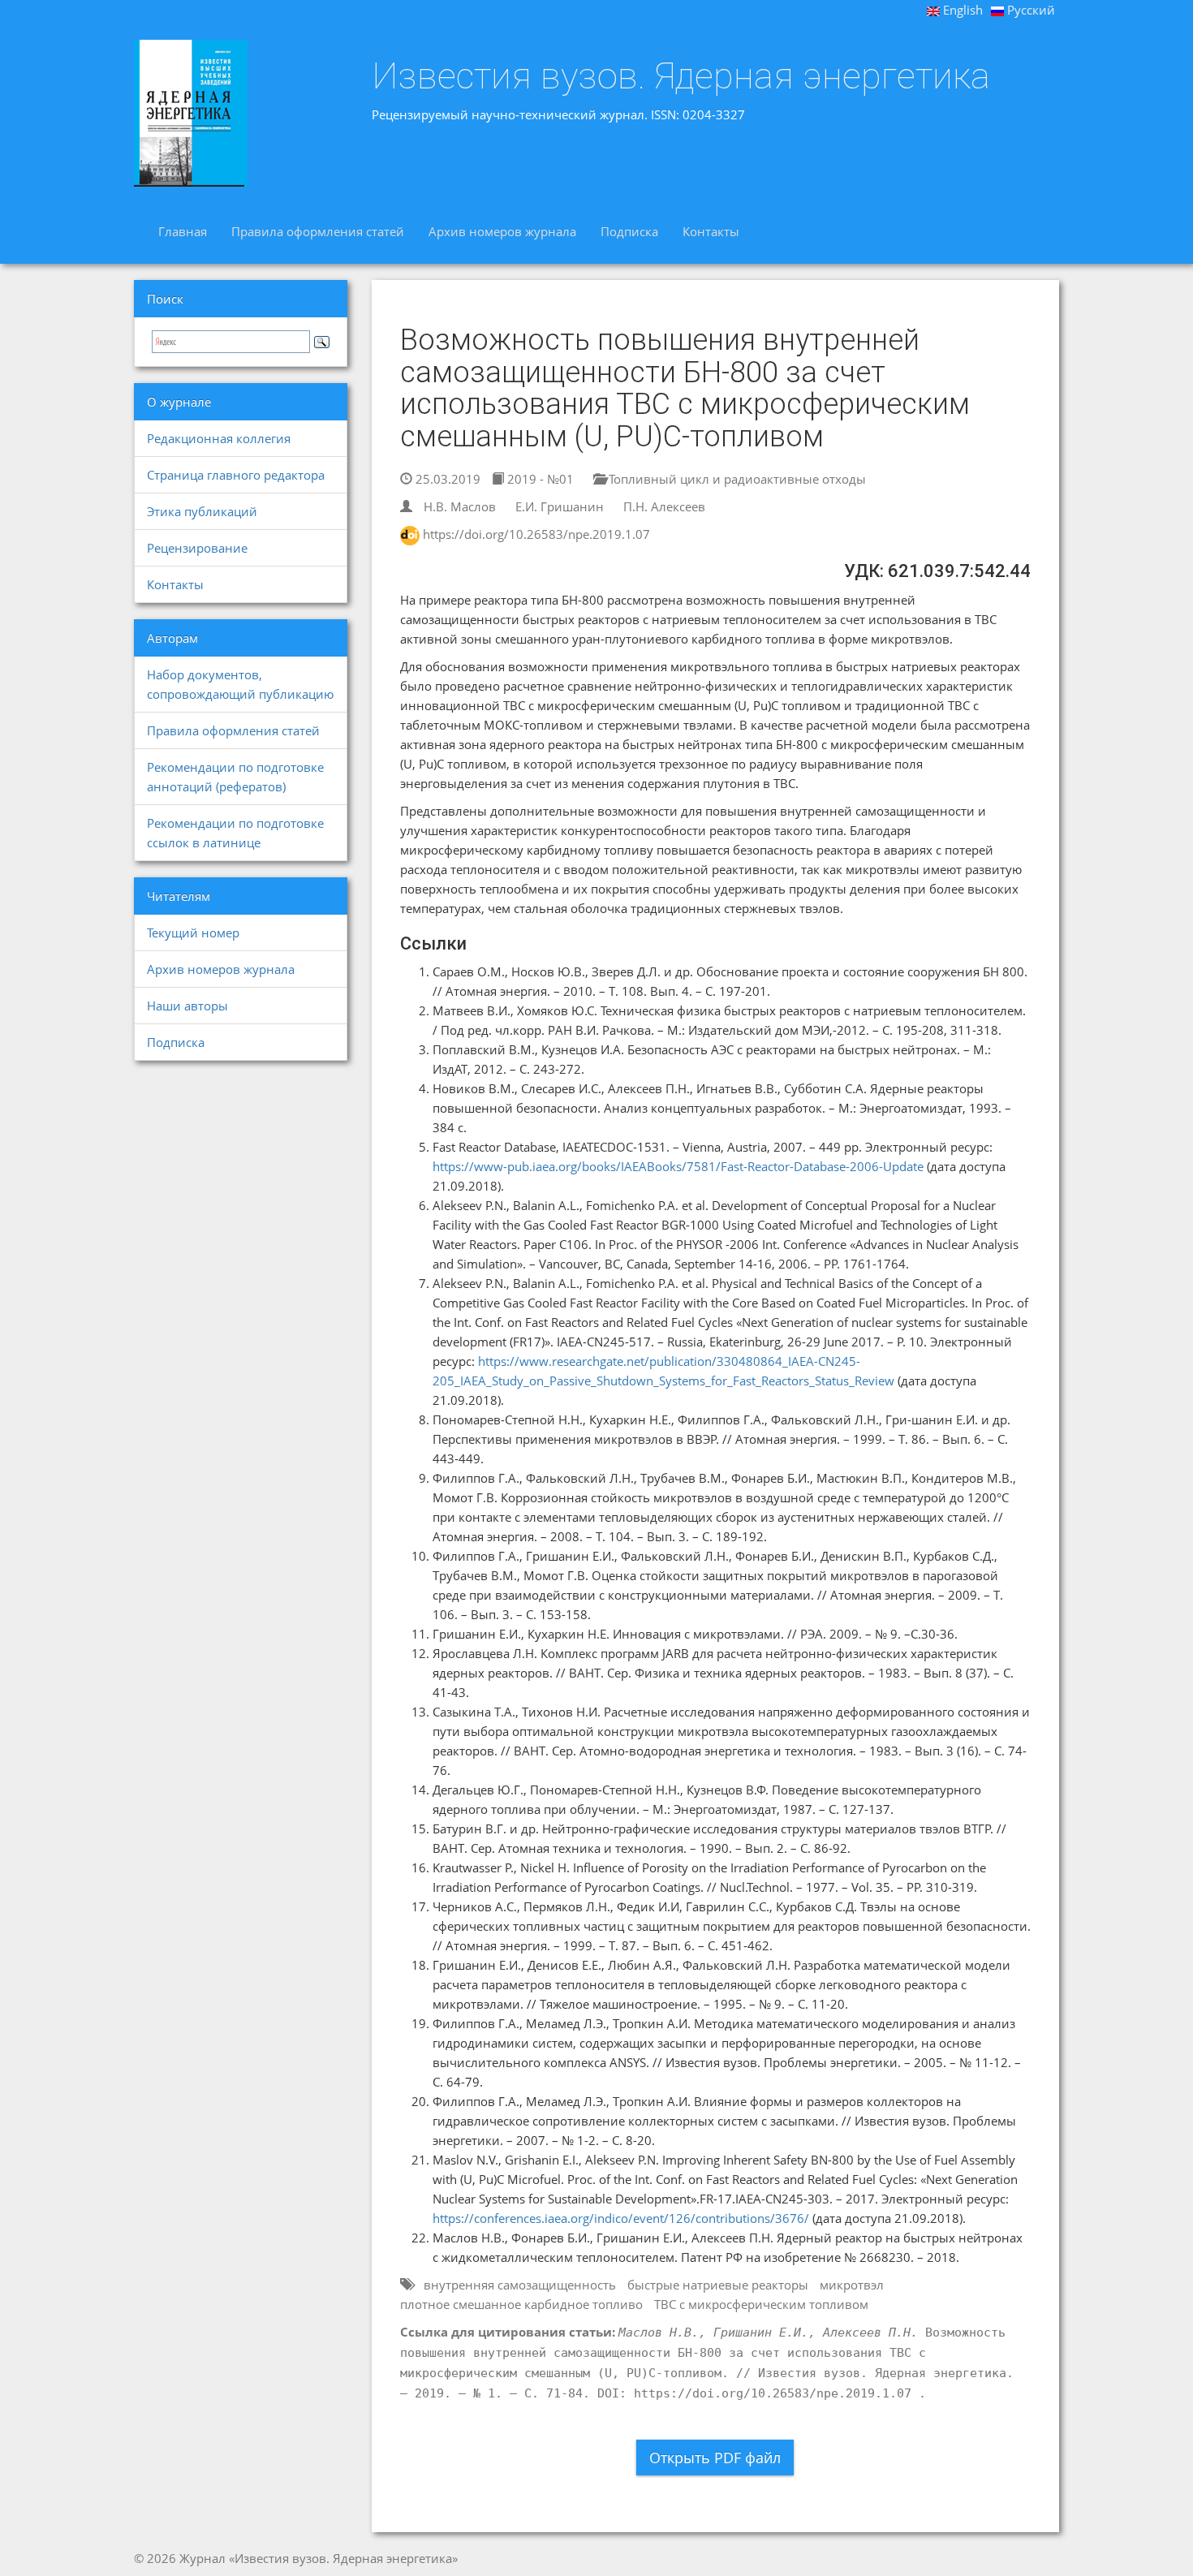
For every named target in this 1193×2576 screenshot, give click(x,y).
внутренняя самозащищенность (520, 2285)
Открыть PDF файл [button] (715, 2458)
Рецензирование (197, 548)
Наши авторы (187, 1006)
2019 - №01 (539, 479)
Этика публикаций (202, 511)
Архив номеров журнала (502, 231)
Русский (1029, 10)
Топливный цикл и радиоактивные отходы (736, 479)
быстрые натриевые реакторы (718, 2285)
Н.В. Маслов (460, 506)
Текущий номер (193, 933)
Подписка (629, 231)
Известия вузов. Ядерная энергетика (681, 76)
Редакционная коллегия (219, 438)
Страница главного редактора (236, 475)
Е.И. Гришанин (560, 506)
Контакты (711, 231)
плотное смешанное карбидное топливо (521, 2304)
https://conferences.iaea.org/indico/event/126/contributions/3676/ (621, 2218)
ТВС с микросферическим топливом (761, 2304)
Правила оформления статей (318, 231)
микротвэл (852, 2285)
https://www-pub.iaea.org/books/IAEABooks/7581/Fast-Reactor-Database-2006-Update (678, 1166)
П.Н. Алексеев (664, 506)
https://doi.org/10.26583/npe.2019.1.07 (536, 534)
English (961, 10)
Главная (183, 231)
